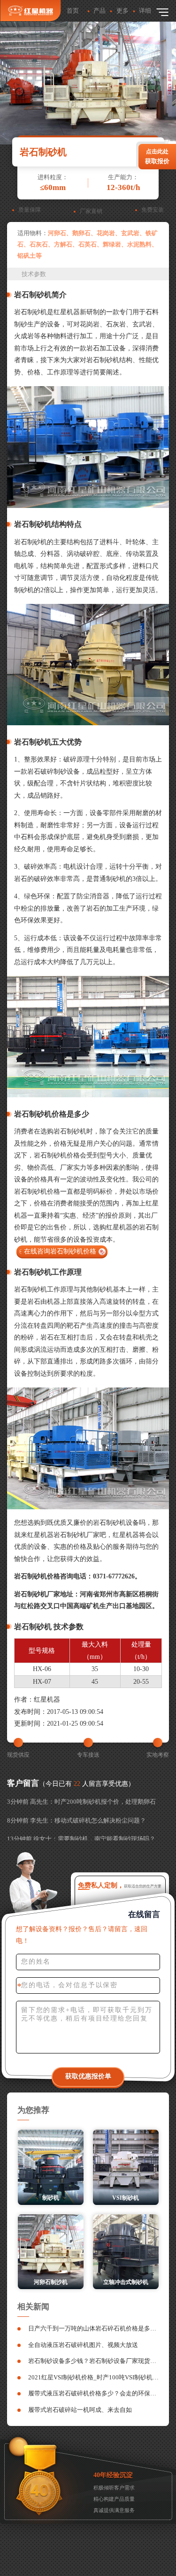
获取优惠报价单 (88, 2076)
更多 (122, 11)
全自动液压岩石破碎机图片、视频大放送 (83, 2345)
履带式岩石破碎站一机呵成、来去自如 (80, 2410)
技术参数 (34, 274)
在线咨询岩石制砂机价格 (60, 1251)
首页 (73, 11)
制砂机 (51, 2198)
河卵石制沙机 (51, 2282)
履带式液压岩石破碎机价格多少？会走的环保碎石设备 (94, 2393)
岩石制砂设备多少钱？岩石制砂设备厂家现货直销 (94, 2361)
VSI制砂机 (126, 2198)
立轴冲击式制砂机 (126, 2282)
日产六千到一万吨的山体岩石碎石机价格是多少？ (94, 2328)
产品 (99, 11)
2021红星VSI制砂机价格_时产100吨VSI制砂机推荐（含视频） (94, 2377)
